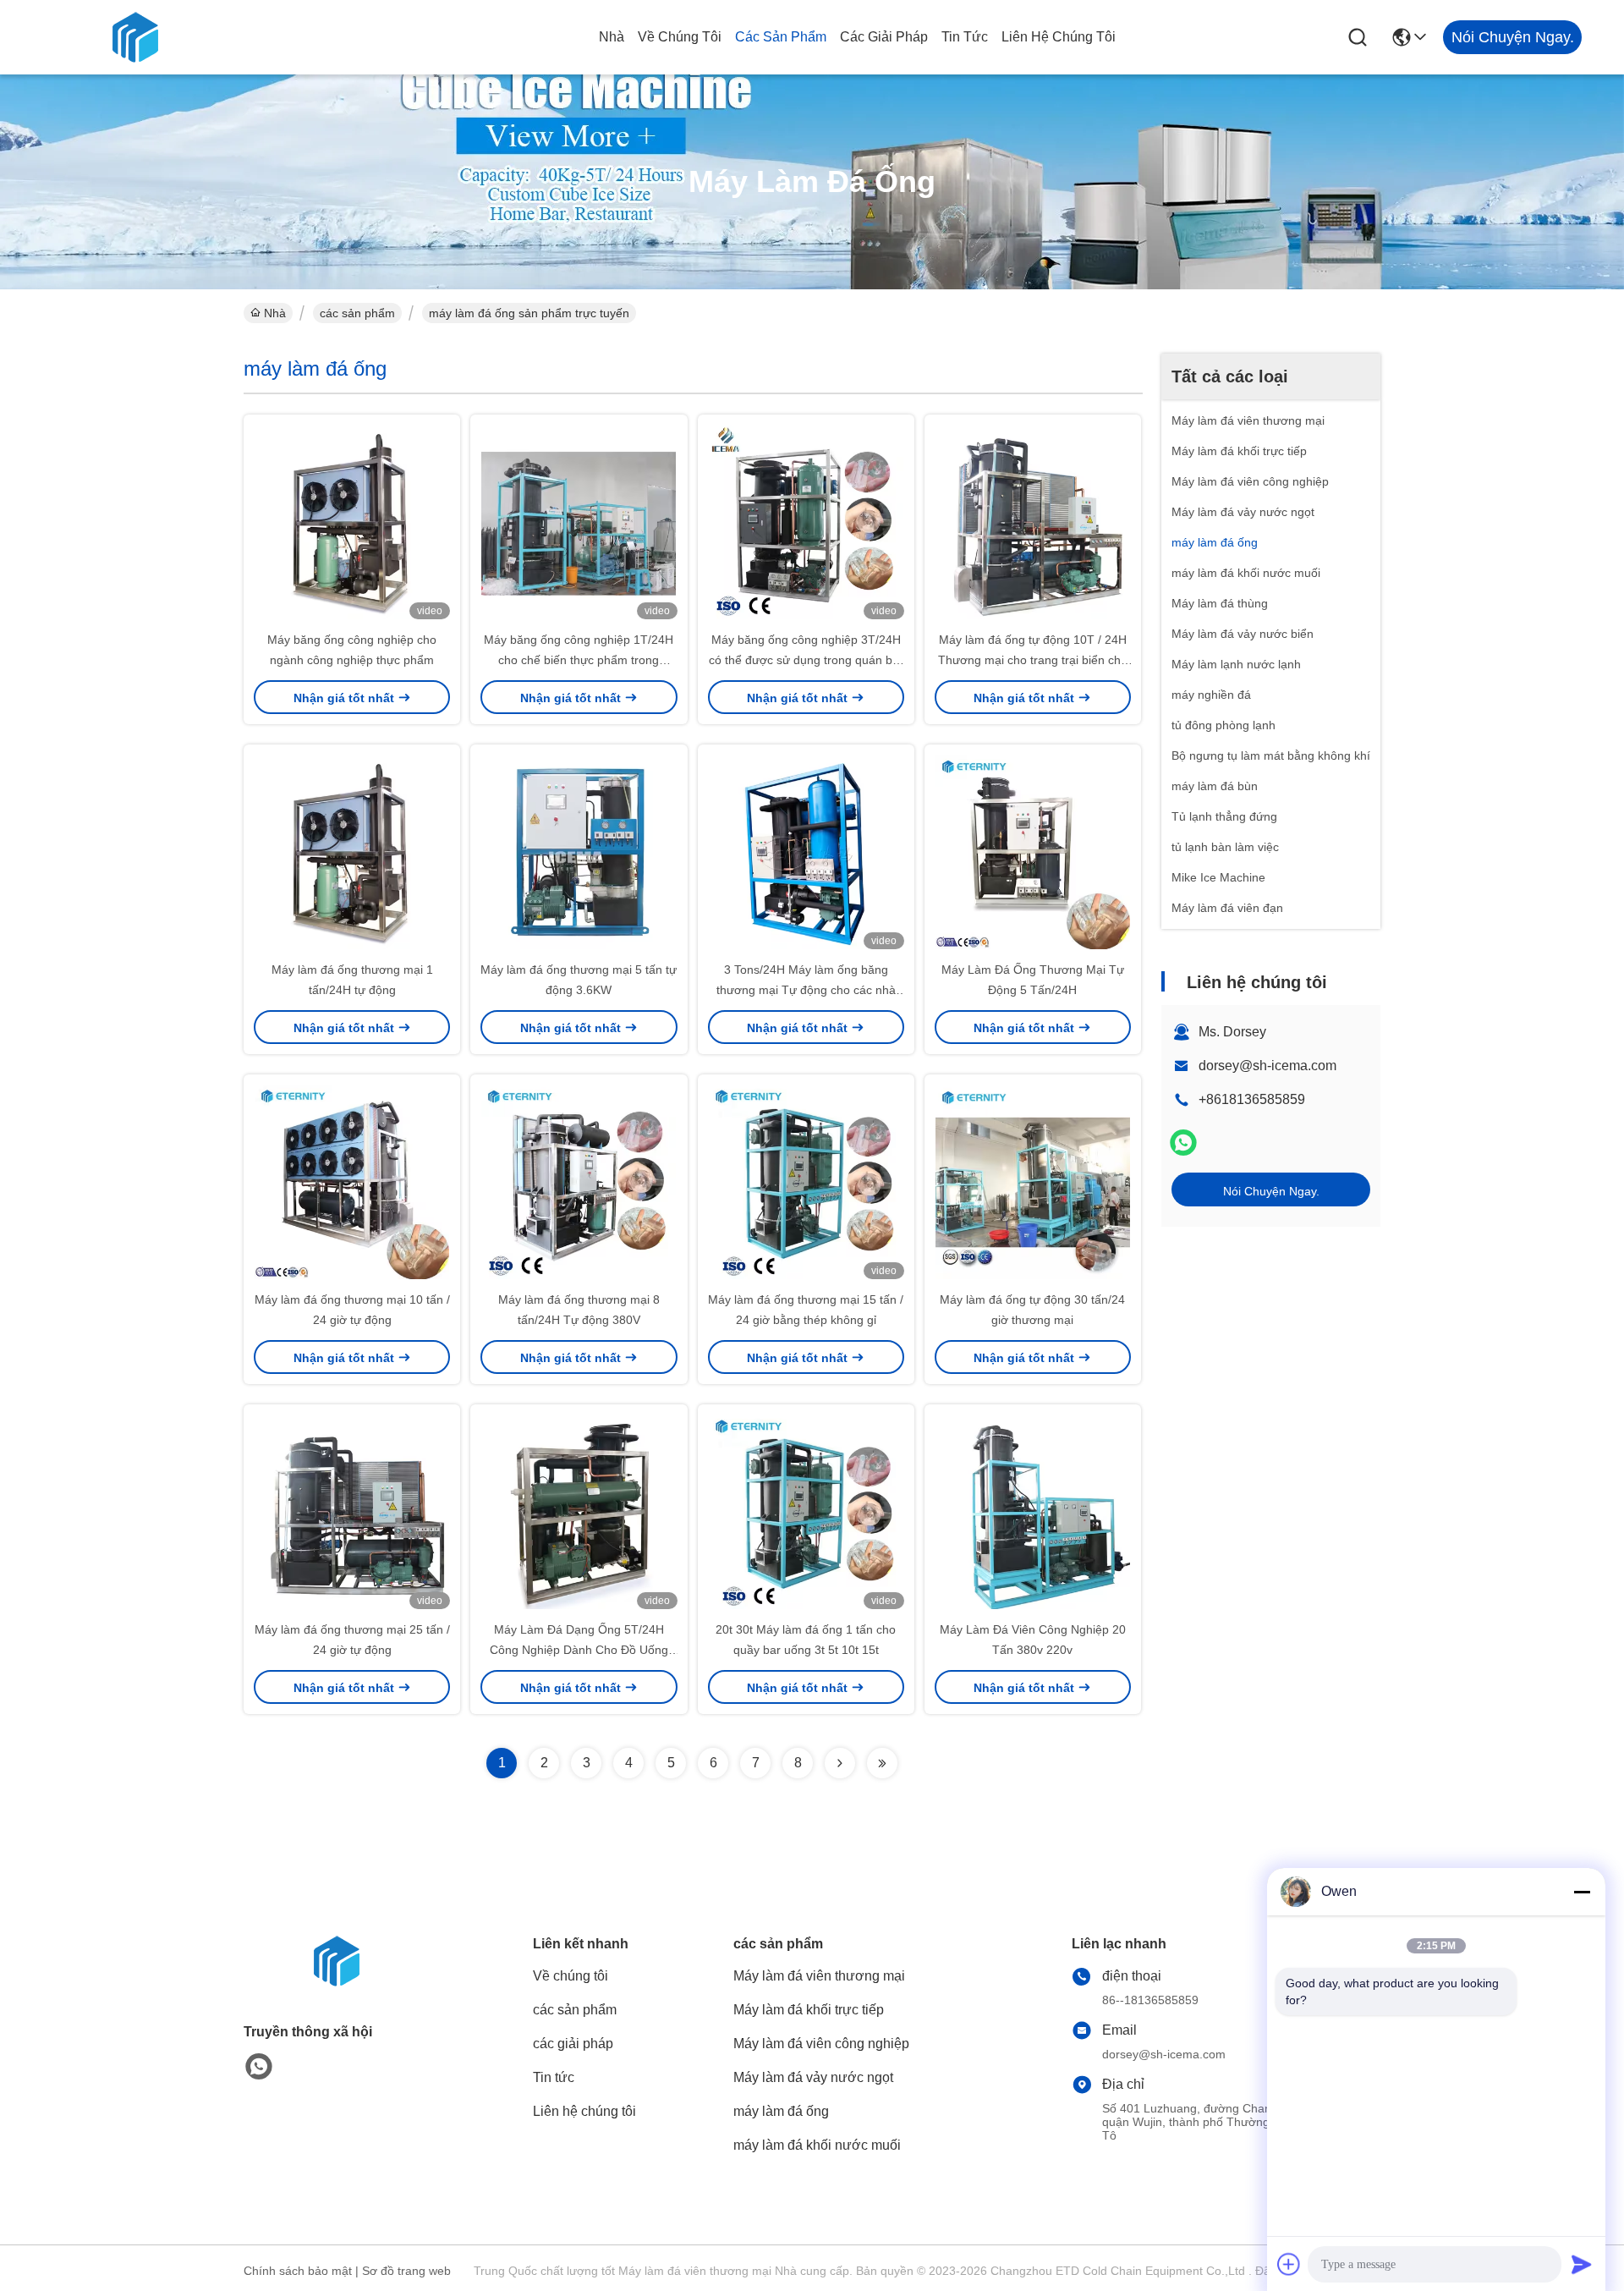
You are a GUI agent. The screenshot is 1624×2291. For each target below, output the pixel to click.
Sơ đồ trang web (406, 2271)
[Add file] (1289, 2264)
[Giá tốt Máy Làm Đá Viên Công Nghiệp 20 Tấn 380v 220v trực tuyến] (1033, 1512)
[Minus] (1582, 1892)
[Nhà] (337, 1982)
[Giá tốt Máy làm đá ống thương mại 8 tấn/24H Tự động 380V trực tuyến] (579, 1182)
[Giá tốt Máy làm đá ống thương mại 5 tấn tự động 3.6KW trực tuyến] (579, 852)
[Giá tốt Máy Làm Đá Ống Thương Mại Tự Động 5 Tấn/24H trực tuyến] (1033, 852)
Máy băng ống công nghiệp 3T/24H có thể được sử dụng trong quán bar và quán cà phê (806, 660)
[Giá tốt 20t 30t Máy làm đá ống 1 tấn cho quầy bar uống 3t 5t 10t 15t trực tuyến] (806, 1512)
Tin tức (965, 37)
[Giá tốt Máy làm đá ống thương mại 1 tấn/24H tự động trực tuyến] (352, 852)
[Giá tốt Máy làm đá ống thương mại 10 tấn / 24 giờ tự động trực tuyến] (352, 1182)
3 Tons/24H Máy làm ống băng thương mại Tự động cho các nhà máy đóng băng (806, 990)
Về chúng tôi (680, 37)
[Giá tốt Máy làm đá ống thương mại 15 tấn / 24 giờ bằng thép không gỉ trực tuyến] (806, 1182)
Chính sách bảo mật (298, 2271)
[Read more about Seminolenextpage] (840, 1763)
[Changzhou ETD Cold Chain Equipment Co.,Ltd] (135, 37)
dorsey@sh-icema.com (1267, 1066)
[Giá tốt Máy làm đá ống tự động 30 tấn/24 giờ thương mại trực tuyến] (1033, 1182)
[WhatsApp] (1183, 1143)
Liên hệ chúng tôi (1059, 37)
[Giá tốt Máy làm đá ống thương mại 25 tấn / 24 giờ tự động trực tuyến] (352, 1512)
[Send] (1582, 2264)
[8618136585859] (259, 2067)
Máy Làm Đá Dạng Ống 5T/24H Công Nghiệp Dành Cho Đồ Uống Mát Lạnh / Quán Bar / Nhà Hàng (579, 1650)
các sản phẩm (781, 37)
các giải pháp (884, 37)
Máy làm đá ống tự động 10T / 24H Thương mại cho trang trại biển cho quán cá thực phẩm (1033, 660)
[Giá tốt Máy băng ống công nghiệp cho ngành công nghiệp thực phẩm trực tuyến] (352, 522)
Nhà (612, 37)
